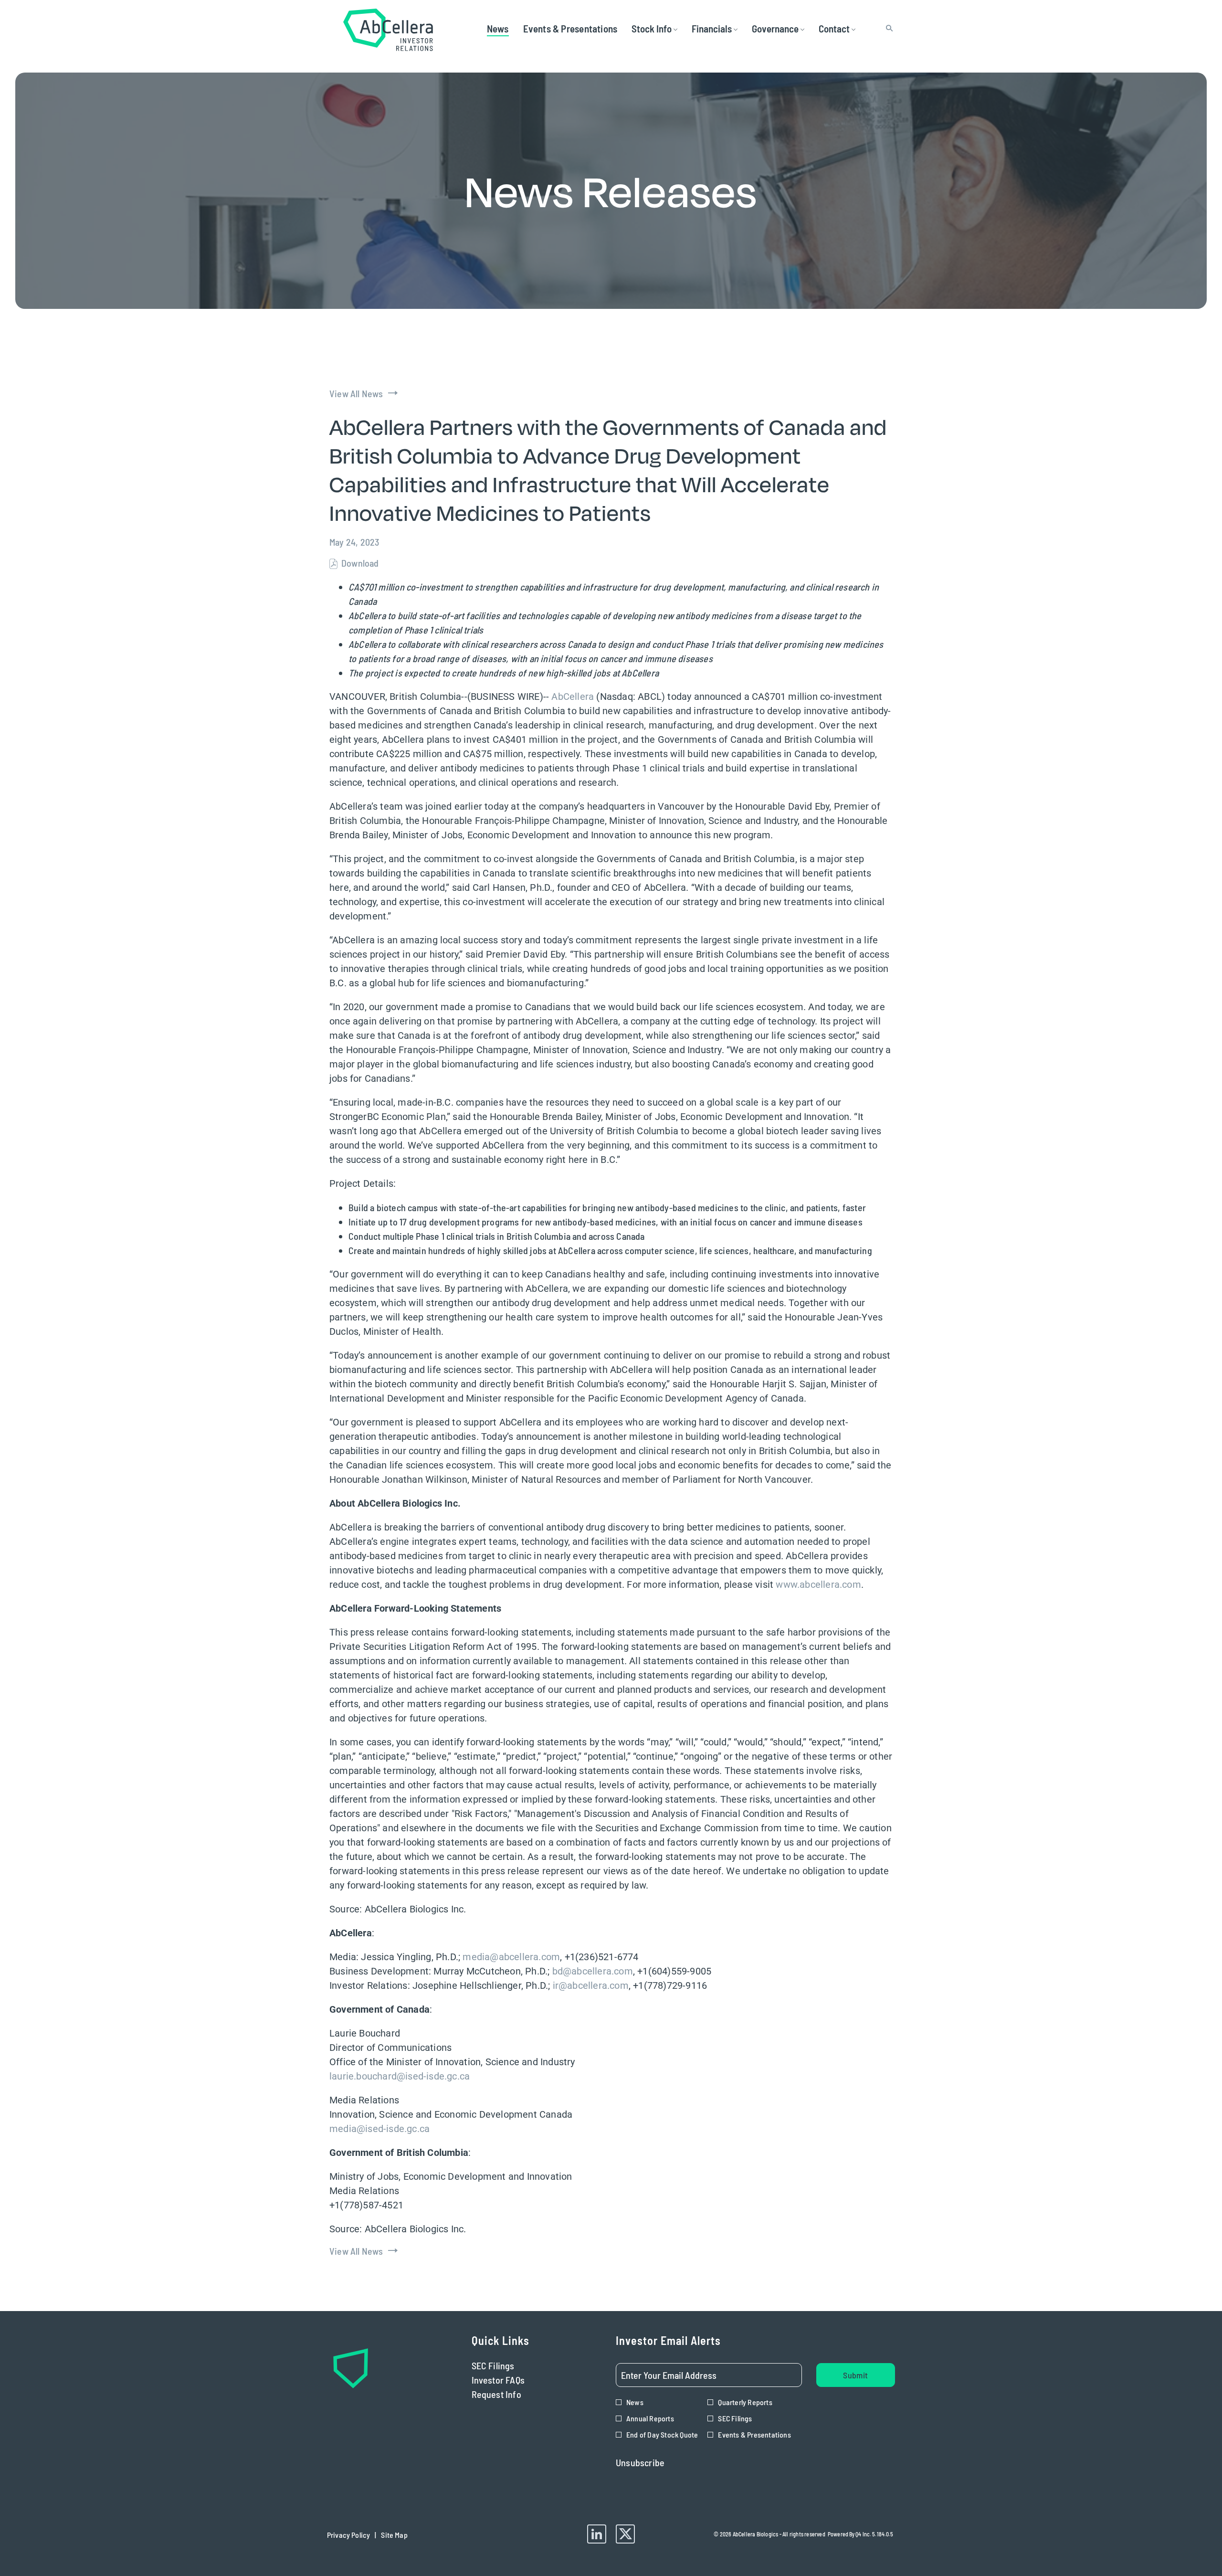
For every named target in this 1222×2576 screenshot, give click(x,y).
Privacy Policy (348, 2537)
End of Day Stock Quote (662, 2434)
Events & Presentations (754, 2434)
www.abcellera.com (818, 1584)
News (635, 2402)
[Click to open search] (887, 28)
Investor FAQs (513, 2380)
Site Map (394, 2537)
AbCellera (573, 697)
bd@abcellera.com (593, 1971)
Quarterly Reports (745, 2402)
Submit (855, 2375)
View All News (356, 393)
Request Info (511, 2394)
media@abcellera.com (511, 1957)
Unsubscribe (640, 2462)
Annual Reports (650, 2418)
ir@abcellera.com (591, 1985)
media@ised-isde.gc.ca (379, 2129)
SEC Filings (508, 2365)
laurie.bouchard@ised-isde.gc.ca (400, 2076)
